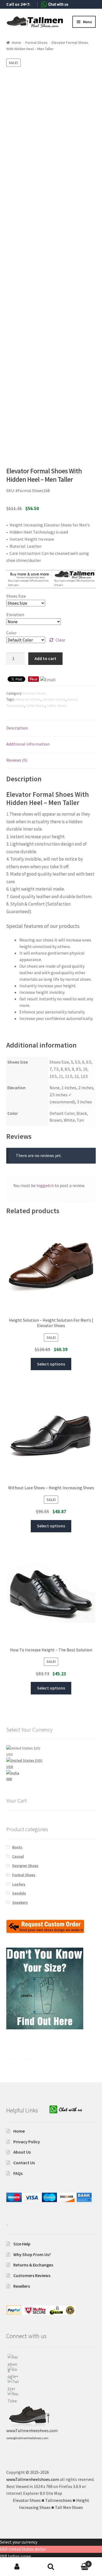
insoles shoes (54, 699)
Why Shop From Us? (32, 2254)
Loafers (19, 1884)
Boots (17, 1847)
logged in (45, 1185)
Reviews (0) (17, 760)
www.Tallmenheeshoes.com (32, 2430)
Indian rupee (19, 2556)
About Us (22, 2152)
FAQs (18, 2173)
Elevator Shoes (19, 2047)
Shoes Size (16, 596)
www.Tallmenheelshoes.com (33, 2479)
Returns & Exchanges (33, 2265)
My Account (17, 2567)
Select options (51, 1364)
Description (17, 728)
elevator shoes (28, 699)
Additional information (28, 744)
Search (51, 2567)
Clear (60, 640)
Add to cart (45, 658)
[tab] (51, 728)
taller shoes (57, 706)
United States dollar (27, 2549)
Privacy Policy (27, 2142)
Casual (18, 1856)
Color (11, 633)
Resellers (22, 2286)
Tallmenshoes (18, 2053)
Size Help (22, 2244)
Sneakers (20, 1902)
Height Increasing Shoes (27, 2059)
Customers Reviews (32, 2275)
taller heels (35, 706)
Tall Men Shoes (19, 2065)
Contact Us (24, 2163)
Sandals (19, 1893)
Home (16, 43)
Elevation (15, 615)
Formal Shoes (36, 43)
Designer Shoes (25, 1866)
